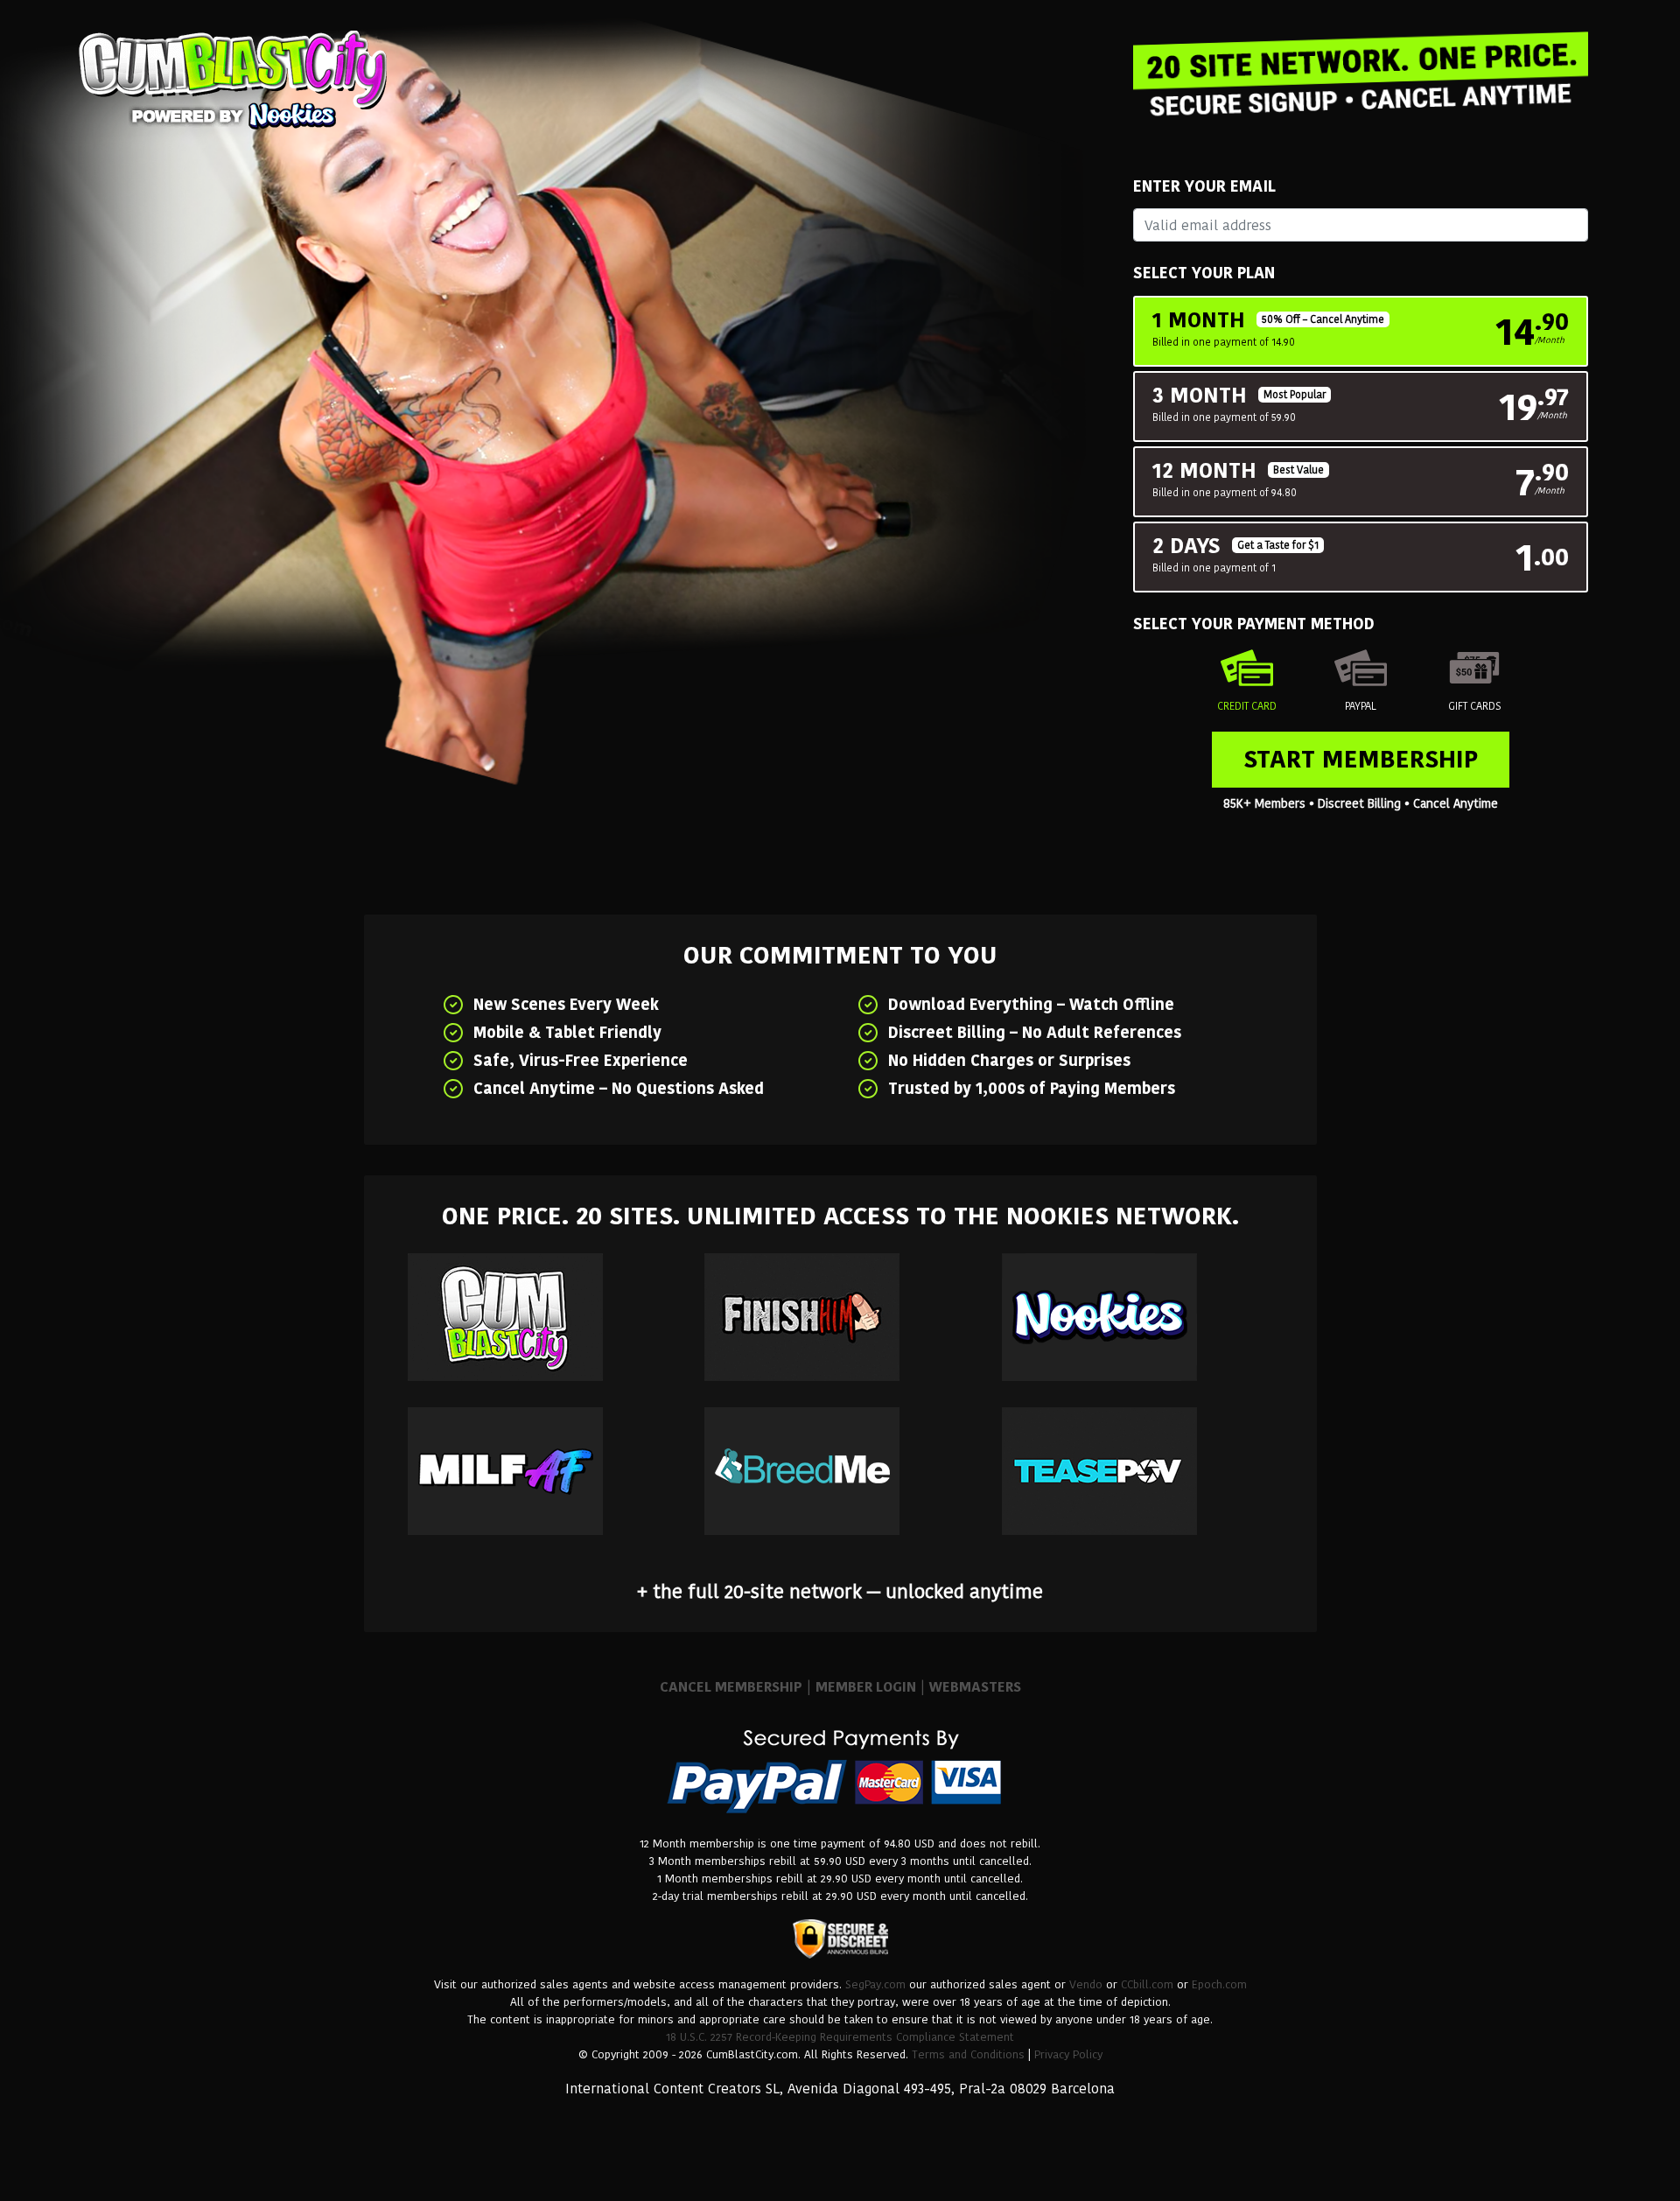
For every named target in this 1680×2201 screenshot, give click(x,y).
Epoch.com (1219, 1984)
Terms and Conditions (968, 2054)
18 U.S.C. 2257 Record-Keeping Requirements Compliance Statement (840, 2037)
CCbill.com (1147, 1984)
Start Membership (1361, 759)
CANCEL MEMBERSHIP (731, 1687)
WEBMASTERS (975, 1687)
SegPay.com (875, 1984)
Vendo (1086, 1984)
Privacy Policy (1068, 2054)
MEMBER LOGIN (866, 1687)
